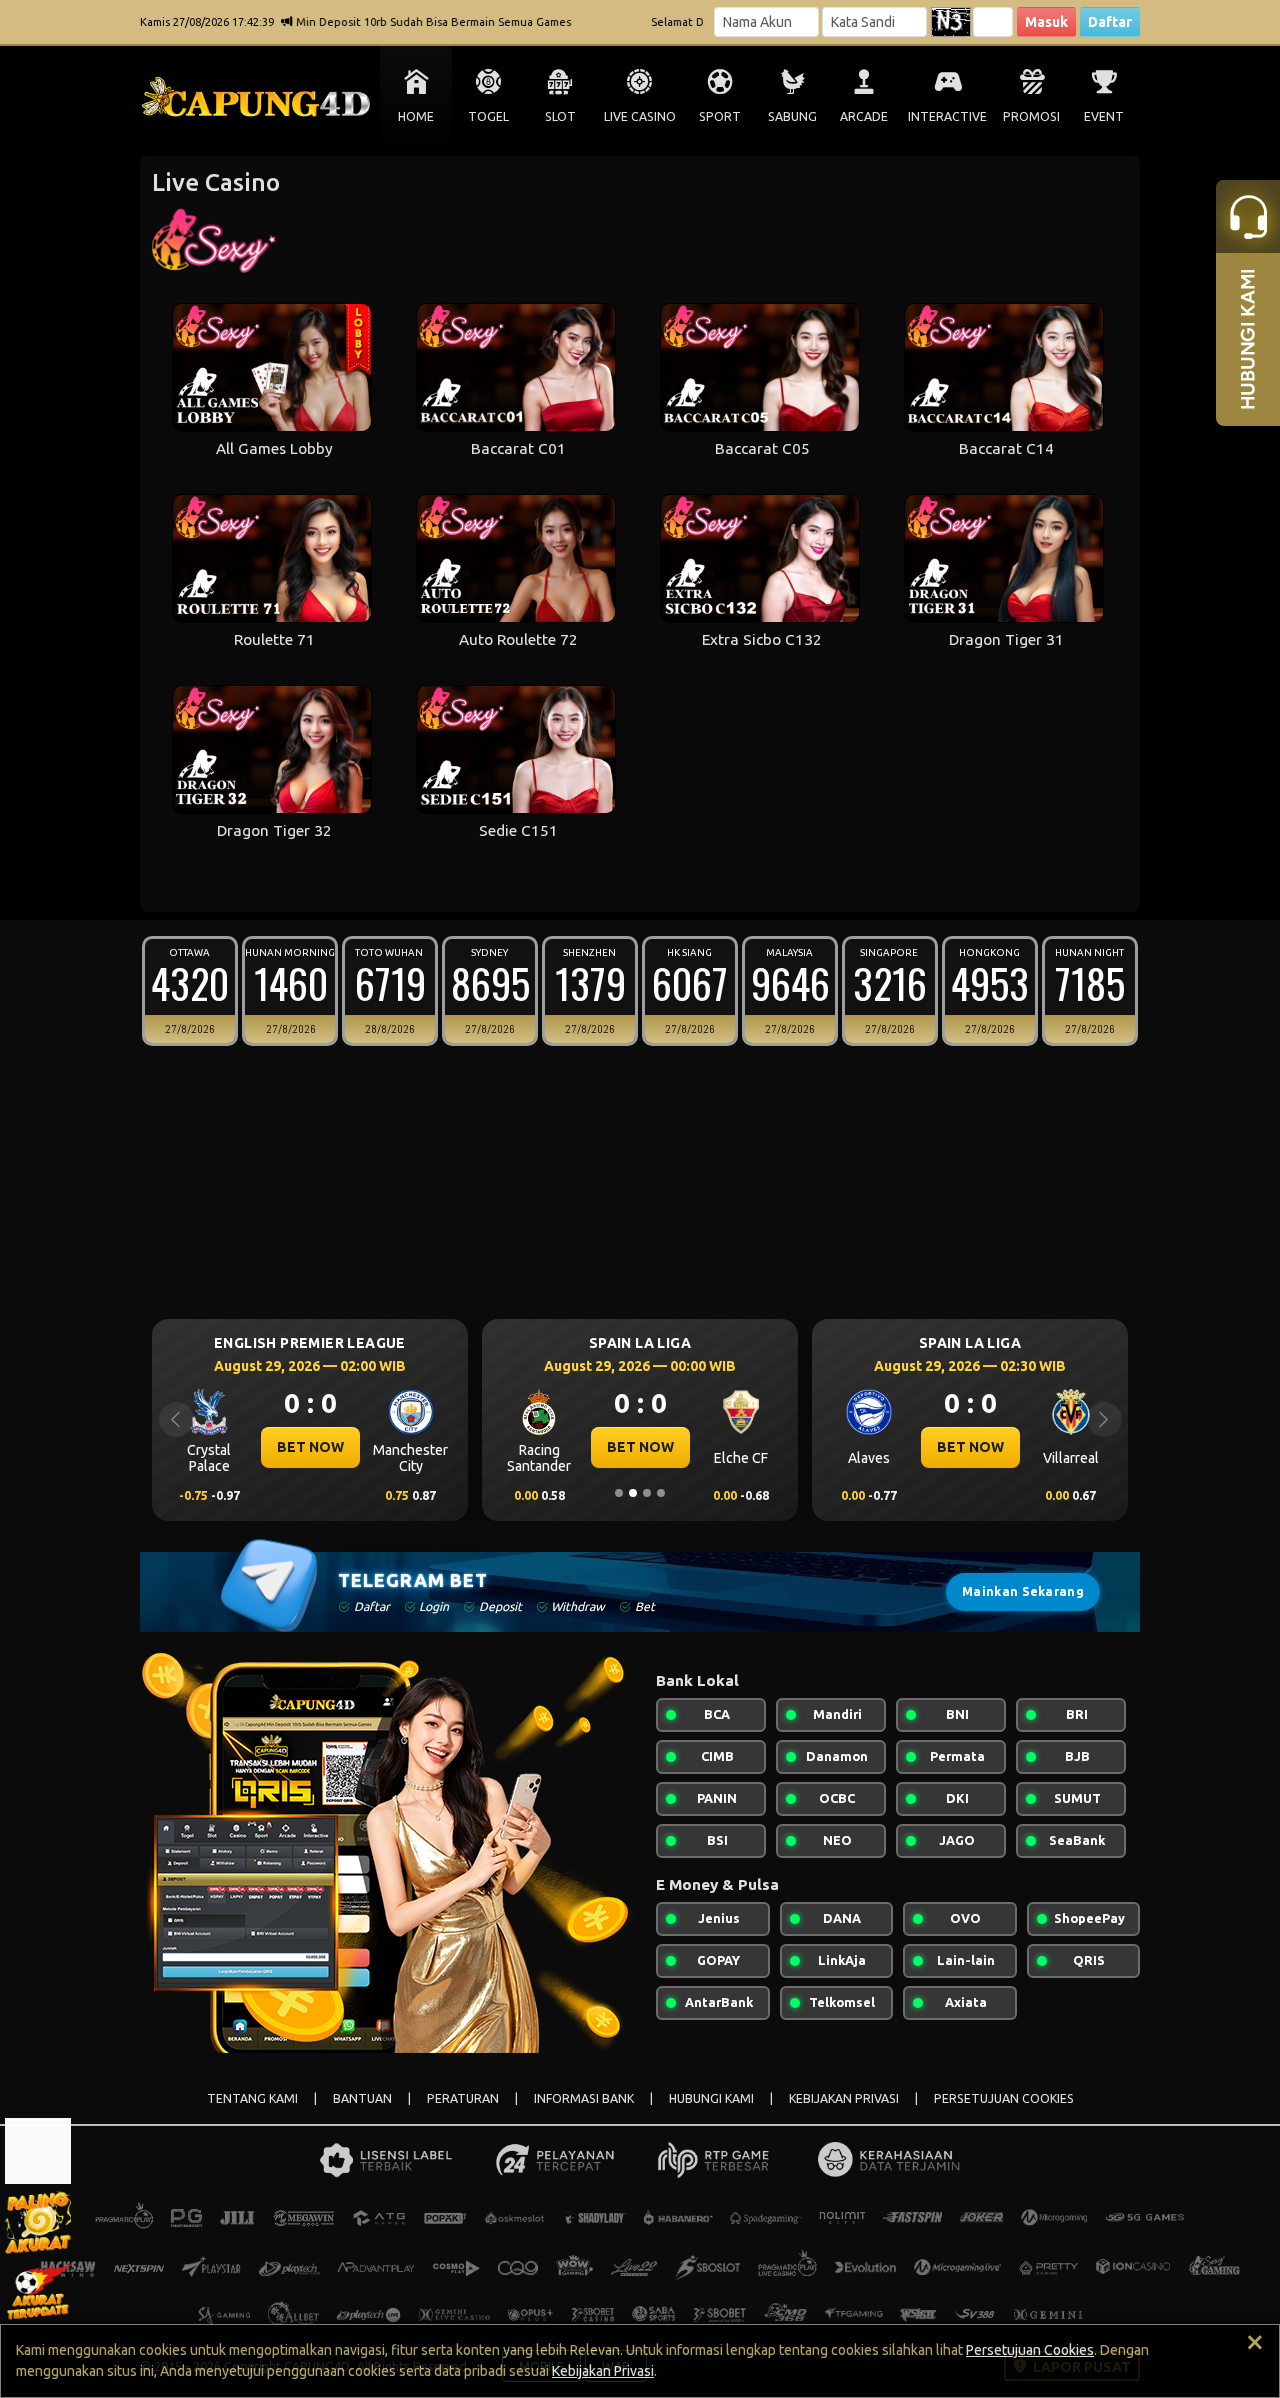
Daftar (1110, 22)
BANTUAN (362, 2098)
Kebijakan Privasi (603, 2371)
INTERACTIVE (947, 116)
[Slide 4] (661, 1493)
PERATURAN (463, 2098)
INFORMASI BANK (584, 2098)
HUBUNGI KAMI (711, 2098)
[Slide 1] (619, 1493)
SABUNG (792, 116)
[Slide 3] (647, 1493)
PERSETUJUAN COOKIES (1004, 2098)
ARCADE (864, 116)
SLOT (560, 116)
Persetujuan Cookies (1030, 2350)
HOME (416, 116)
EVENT (1104, 116)
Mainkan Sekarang (1023, 1591)
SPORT (720, 116)
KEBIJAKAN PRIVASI (844, 2098)
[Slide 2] (633, 1493)
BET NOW (310, 1447)
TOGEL (488, 116)
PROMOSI (1031, 116)
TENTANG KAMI (252, 2098)
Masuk (1046, 22)
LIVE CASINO (640, 116)
